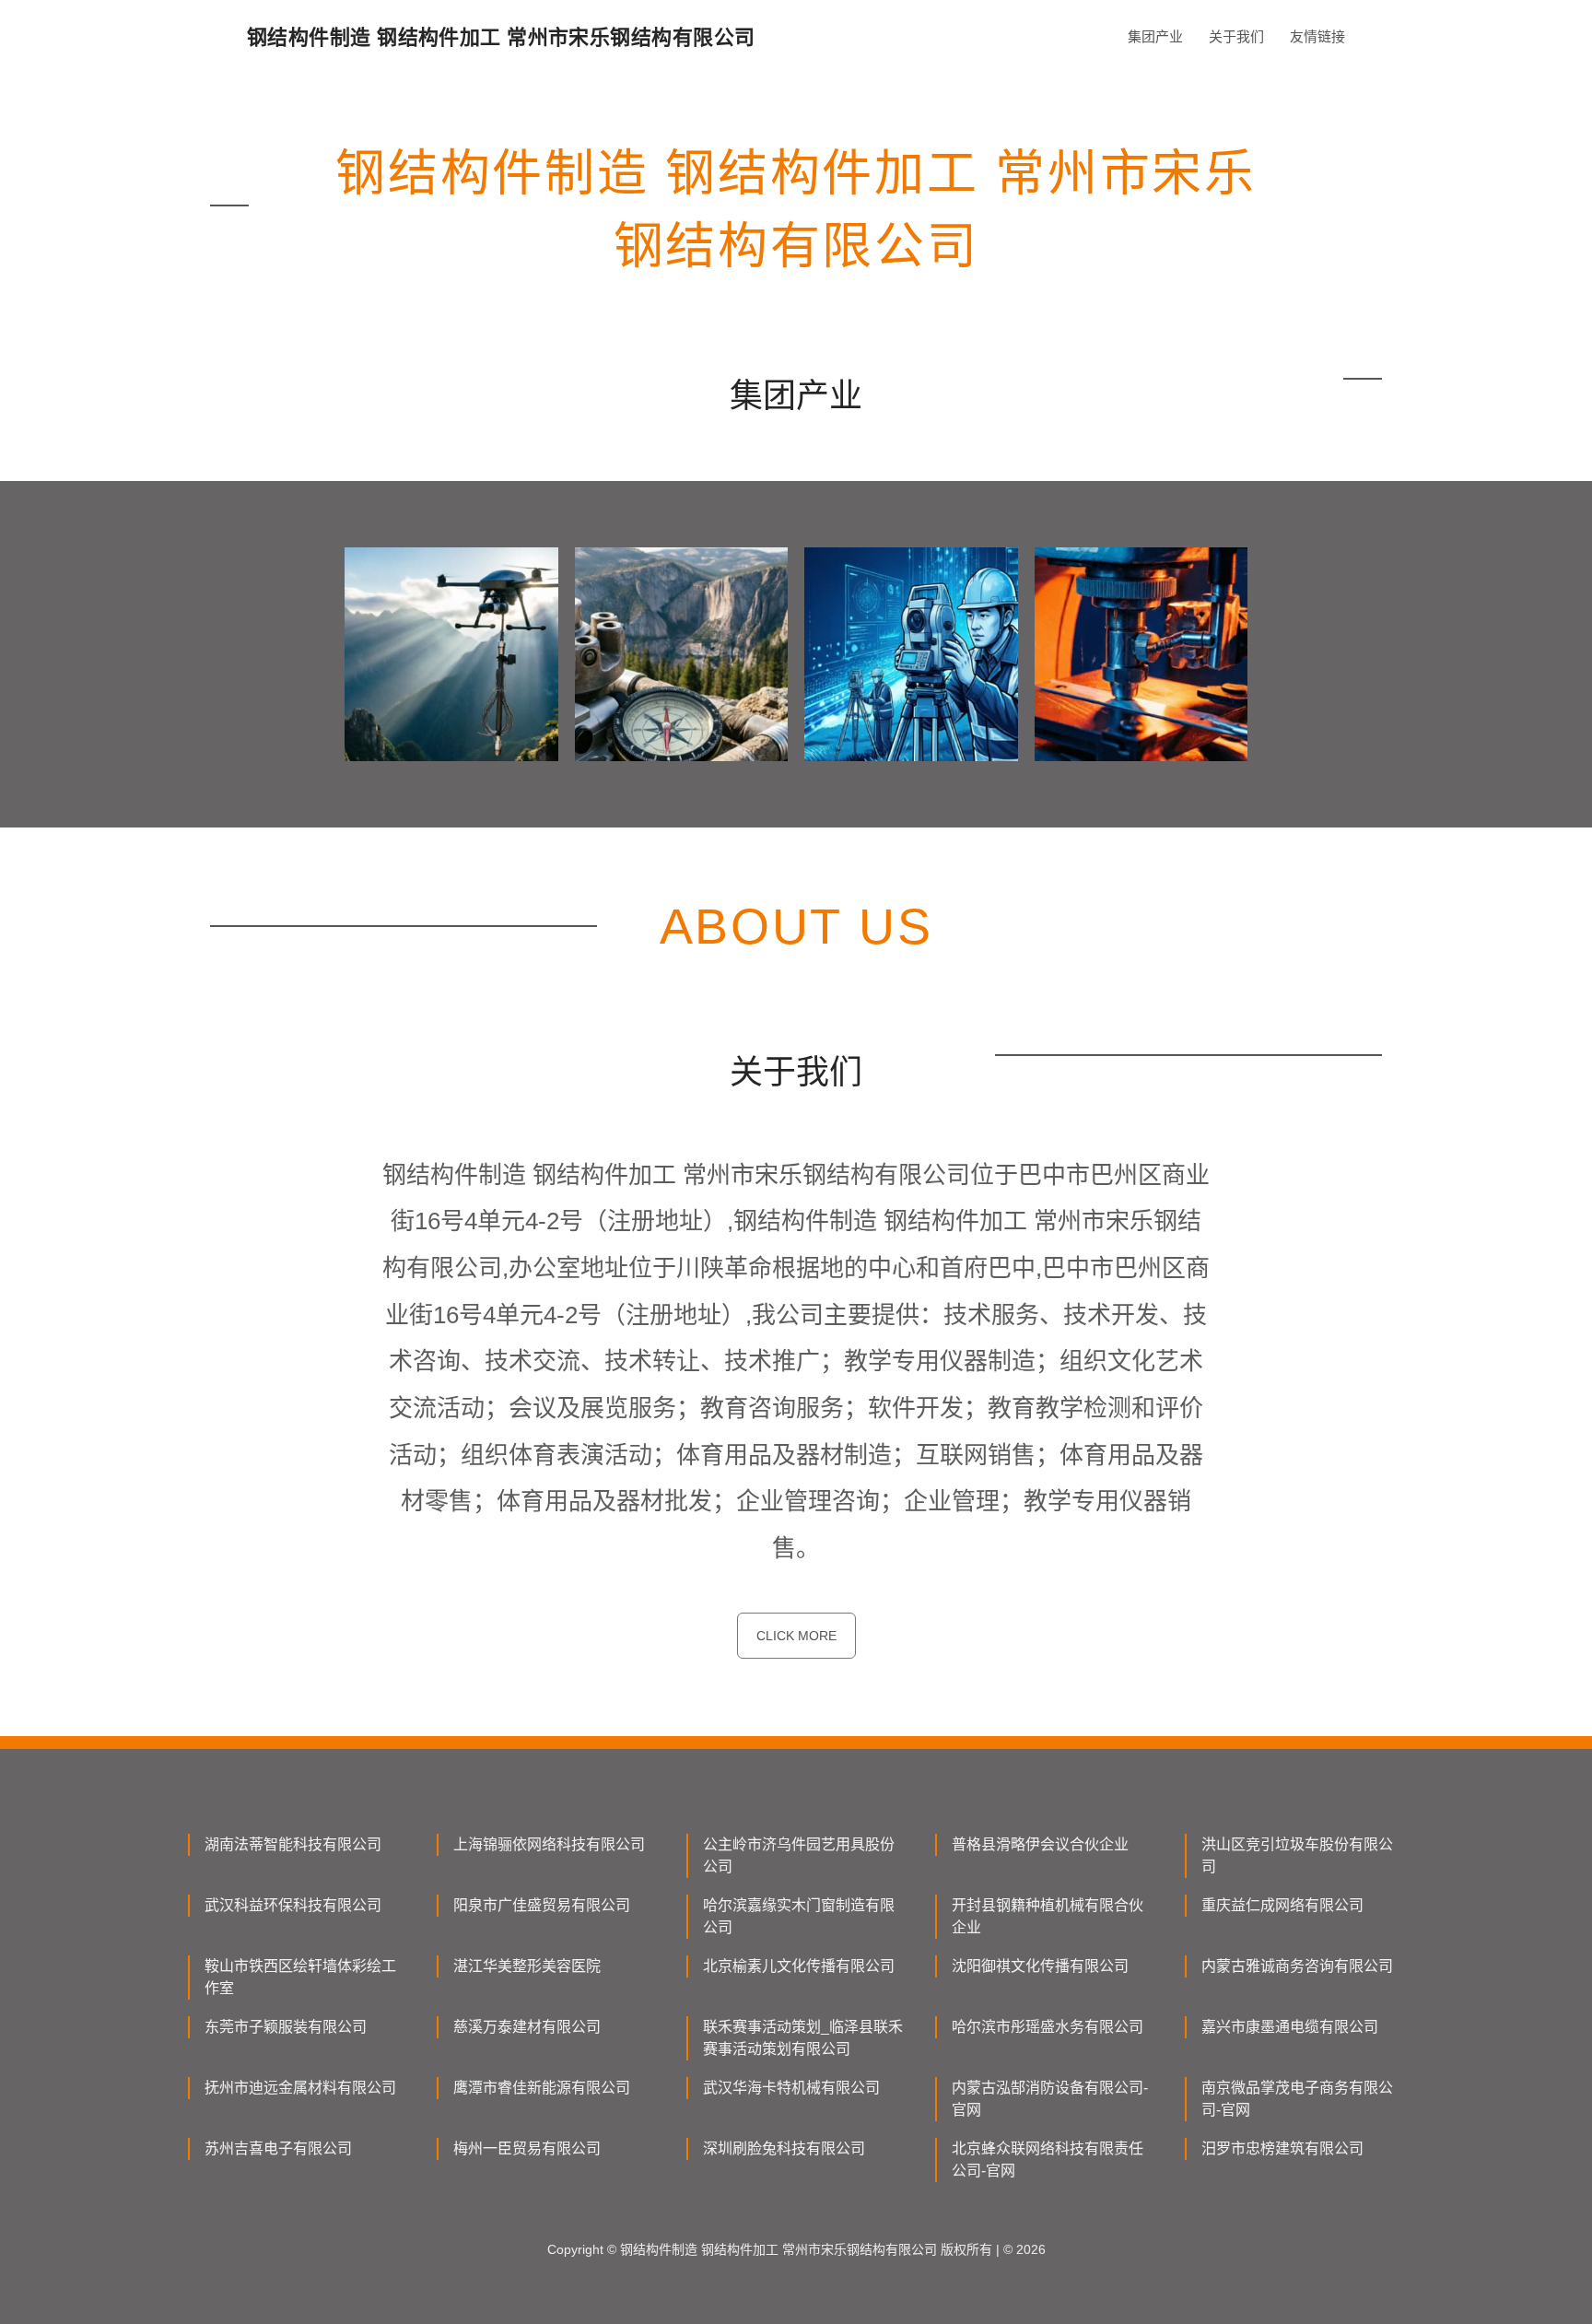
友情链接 (1317, 36)
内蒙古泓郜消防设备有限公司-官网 (1050, 2099)
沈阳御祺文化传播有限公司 (1040, 1966)
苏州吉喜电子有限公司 (278, 2148)
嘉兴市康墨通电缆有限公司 (1290, 2027)
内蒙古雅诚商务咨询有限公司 (1297, 1966)
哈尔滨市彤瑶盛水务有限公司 (1048, 2027)
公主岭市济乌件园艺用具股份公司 (799, 1855)
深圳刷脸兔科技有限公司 (784, 2148)
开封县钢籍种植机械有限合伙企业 (1048, 1916)
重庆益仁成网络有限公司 (1282, 1905)
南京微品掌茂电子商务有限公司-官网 (1297, 2099)
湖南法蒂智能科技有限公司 (293, 1844)
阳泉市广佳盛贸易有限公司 (542, 1905)
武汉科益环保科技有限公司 (293, 1905)
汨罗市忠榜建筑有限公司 (1282, 2148)
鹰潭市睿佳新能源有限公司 (542, 2088)
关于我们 (1236, 36)
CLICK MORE (796, 1636)
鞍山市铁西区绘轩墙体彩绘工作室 (300, 1977)
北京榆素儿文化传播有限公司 (799, 1966)
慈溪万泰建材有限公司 (527, 2027)
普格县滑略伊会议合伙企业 (1040, 1844)
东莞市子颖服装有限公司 (286, 2027)
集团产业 (1155, 36)
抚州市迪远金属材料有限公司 (300, 2088)
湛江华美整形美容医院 (527, 1966)
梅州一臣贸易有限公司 (527, 2148)
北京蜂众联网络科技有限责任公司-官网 (1048, 2160)
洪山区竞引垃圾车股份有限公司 (1297, 1855)
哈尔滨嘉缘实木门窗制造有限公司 (799, 1916)
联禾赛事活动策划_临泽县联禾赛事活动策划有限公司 (803, 2038)
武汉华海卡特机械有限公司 (791, 2088)
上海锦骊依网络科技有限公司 (549, 1844)
